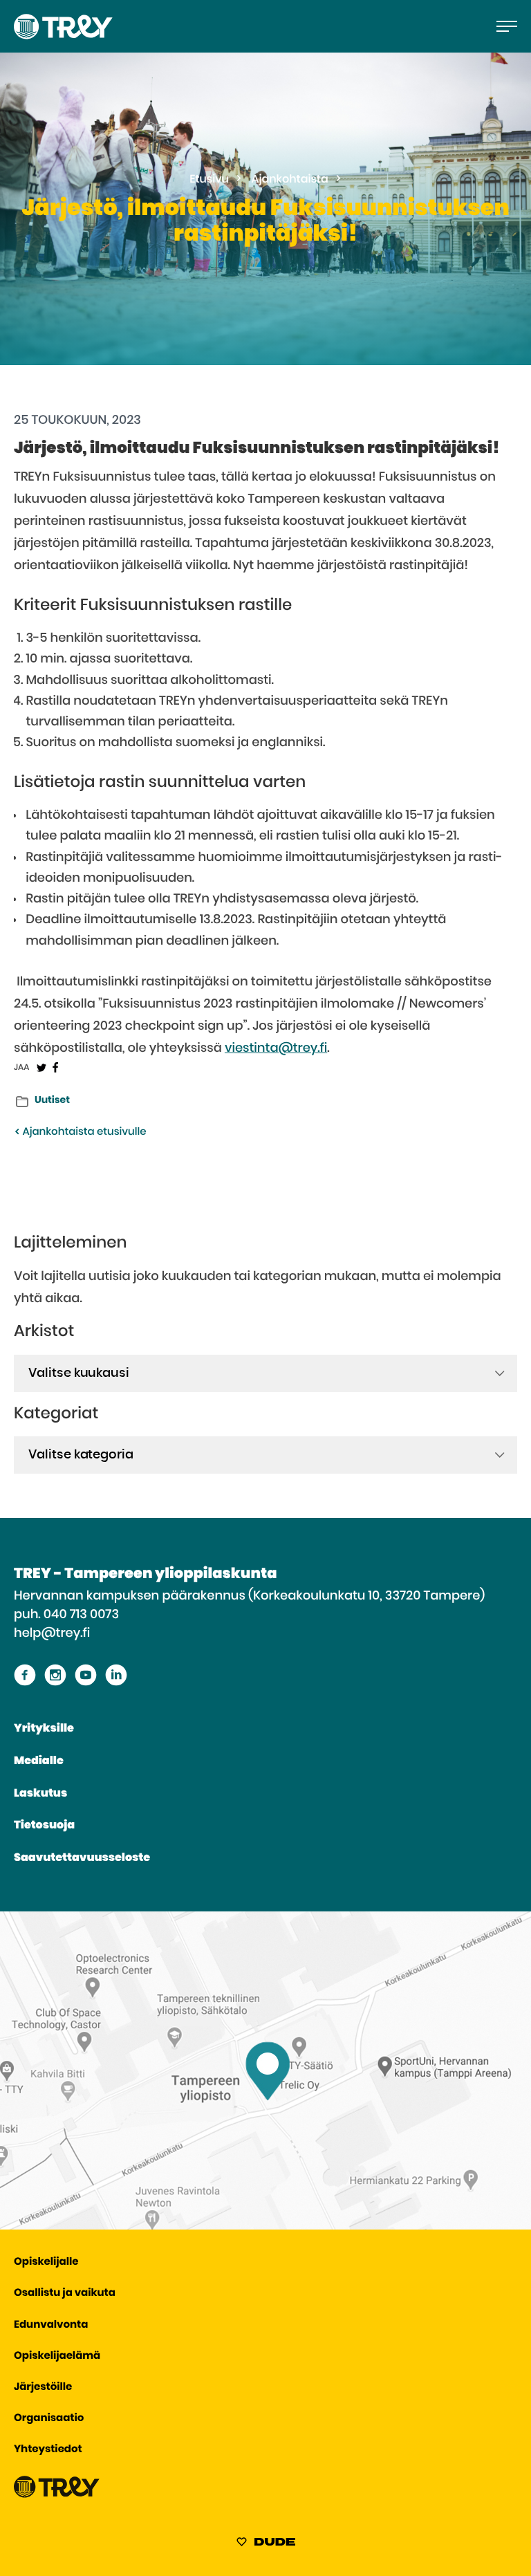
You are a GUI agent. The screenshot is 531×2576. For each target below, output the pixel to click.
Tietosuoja (44, 1826)
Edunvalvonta (51, 2325)
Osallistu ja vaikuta (65, 2294)
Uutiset (52, 1100)
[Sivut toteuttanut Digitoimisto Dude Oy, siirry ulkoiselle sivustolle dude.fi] (266, 2544)
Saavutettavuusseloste (82, 1858)
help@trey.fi (52, 1633)
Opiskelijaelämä (57, 2356)
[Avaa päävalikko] (507, 26)
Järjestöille (43, 2388)
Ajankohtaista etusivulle (83, 1132)
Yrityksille (44, 1729)
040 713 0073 (81, 1615)
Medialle (39, 1761)
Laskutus (40, 1794)
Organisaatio (49, 2419)
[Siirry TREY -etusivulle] (57, 2495)
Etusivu (209, 180)
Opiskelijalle (46, 2262)
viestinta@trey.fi (276, 1048)
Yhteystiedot (48, 2450)
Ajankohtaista (290, 180)
